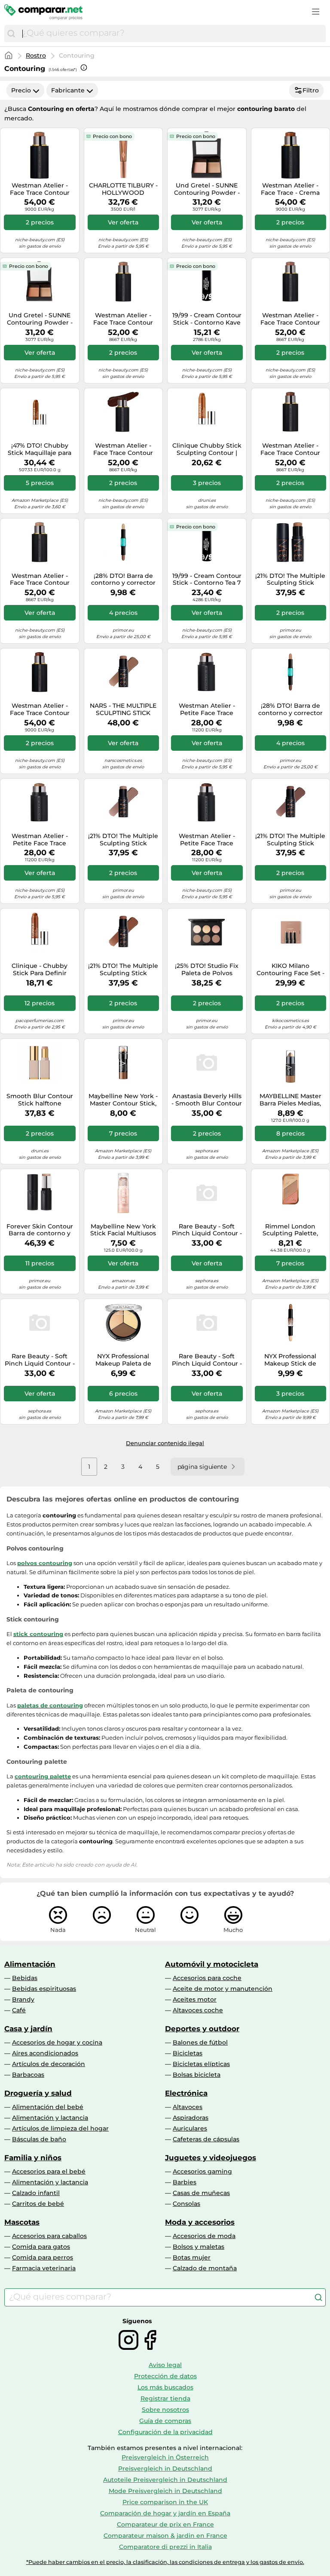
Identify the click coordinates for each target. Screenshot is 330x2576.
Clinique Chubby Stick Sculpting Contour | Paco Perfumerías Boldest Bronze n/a (207, 449)
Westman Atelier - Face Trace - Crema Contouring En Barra (290, 189)
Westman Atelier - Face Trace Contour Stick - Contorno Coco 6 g (290, 319)
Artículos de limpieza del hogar (60, 2128)
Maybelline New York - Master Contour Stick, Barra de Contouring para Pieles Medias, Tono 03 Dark (123, 1100)
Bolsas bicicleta (197, 2075)
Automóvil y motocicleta (212, 1964)
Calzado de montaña (205, 2268)
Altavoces (188, 2107)
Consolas (186, 2204)
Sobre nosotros (165, 2410)
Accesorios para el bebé (49, 2171)
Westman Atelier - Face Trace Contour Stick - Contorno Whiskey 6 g (290, 449)
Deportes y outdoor (202, 2029)
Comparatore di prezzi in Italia (165, 2547)
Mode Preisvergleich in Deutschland (165, 2491)
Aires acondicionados (45, 2053)
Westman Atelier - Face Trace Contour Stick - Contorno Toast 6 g (123, 319)
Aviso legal (165, 2365)
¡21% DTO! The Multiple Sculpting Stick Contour (290, 580)
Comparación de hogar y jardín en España (165, 2513)
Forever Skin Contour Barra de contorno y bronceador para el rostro (40, 1230)
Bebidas (25, 1978)
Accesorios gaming (202, 2171)
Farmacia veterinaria (44, 2268)
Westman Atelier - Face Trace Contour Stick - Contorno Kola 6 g (123, 449)
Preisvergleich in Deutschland (165, 2469)
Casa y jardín (28, 2029)
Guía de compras (165, 2421)
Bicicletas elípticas (201, 2064)
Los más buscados (165, 2387)
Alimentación (30, 1964)
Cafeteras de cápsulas (206, 2139)
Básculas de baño (39, 2139)
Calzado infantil (36, 2193)
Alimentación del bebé (48, 2107)
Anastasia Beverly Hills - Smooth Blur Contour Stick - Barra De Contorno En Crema (207, 1100)
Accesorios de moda (204, 2236)
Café (19, 2010)
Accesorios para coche (207, 1978)
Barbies (185, 2182)
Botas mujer (192, 2257)
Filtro (311, 90)
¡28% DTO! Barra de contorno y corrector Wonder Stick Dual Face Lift (123, 580)
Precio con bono (112, 136)
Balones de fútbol (200, 2042)
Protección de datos (165, 2376)
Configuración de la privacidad (165, 2432)
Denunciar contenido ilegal (165, 1443)
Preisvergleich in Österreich (165, 2457)
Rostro (36, 55)
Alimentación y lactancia (50, 2118)
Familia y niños (33, 2158)
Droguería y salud (38, 2093)
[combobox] (172, 34)
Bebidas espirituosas (44, 1989)
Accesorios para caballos (49, 2236)
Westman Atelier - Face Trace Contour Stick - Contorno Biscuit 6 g (40, 189)
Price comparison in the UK (165, 2502)
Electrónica (186, 2093)
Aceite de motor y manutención (223, 1989)
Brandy (23, 1999)
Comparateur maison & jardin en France (165, 2536)
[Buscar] (11, 34)
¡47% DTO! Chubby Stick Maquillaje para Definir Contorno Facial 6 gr (40, 449)
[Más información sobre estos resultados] (84, 68)
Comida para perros (43, 2257)
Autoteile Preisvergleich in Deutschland (165, 2480)
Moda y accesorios (200, 2222)
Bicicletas (188, 2053)
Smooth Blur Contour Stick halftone (40, 1100)
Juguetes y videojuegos (211, 2158)
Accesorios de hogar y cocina (57, 2042)
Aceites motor (195, 1999)
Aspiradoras (191, 2118)
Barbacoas (28, 2075)
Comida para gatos (41, 2247)
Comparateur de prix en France (165, 2524)
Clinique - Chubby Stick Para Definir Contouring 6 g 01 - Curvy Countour (40, 970)
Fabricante (68, 90)
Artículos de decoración (49, 2064)
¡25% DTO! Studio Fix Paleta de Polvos (207, 970)
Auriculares (190, 2128)
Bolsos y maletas (199, 2247)
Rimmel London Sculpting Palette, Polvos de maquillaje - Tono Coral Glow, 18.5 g (290, 1230)
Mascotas (22, 2222)
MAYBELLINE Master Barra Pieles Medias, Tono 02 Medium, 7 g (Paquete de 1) (290, 1100)
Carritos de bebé (38, 2204)
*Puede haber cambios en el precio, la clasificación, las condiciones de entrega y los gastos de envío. (165, 2562)
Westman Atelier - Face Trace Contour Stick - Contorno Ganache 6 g (40, 709)
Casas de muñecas (201, 2193)
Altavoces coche (198, 2010)
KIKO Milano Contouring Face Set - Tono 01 (290, 970)
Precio (21, 90)
